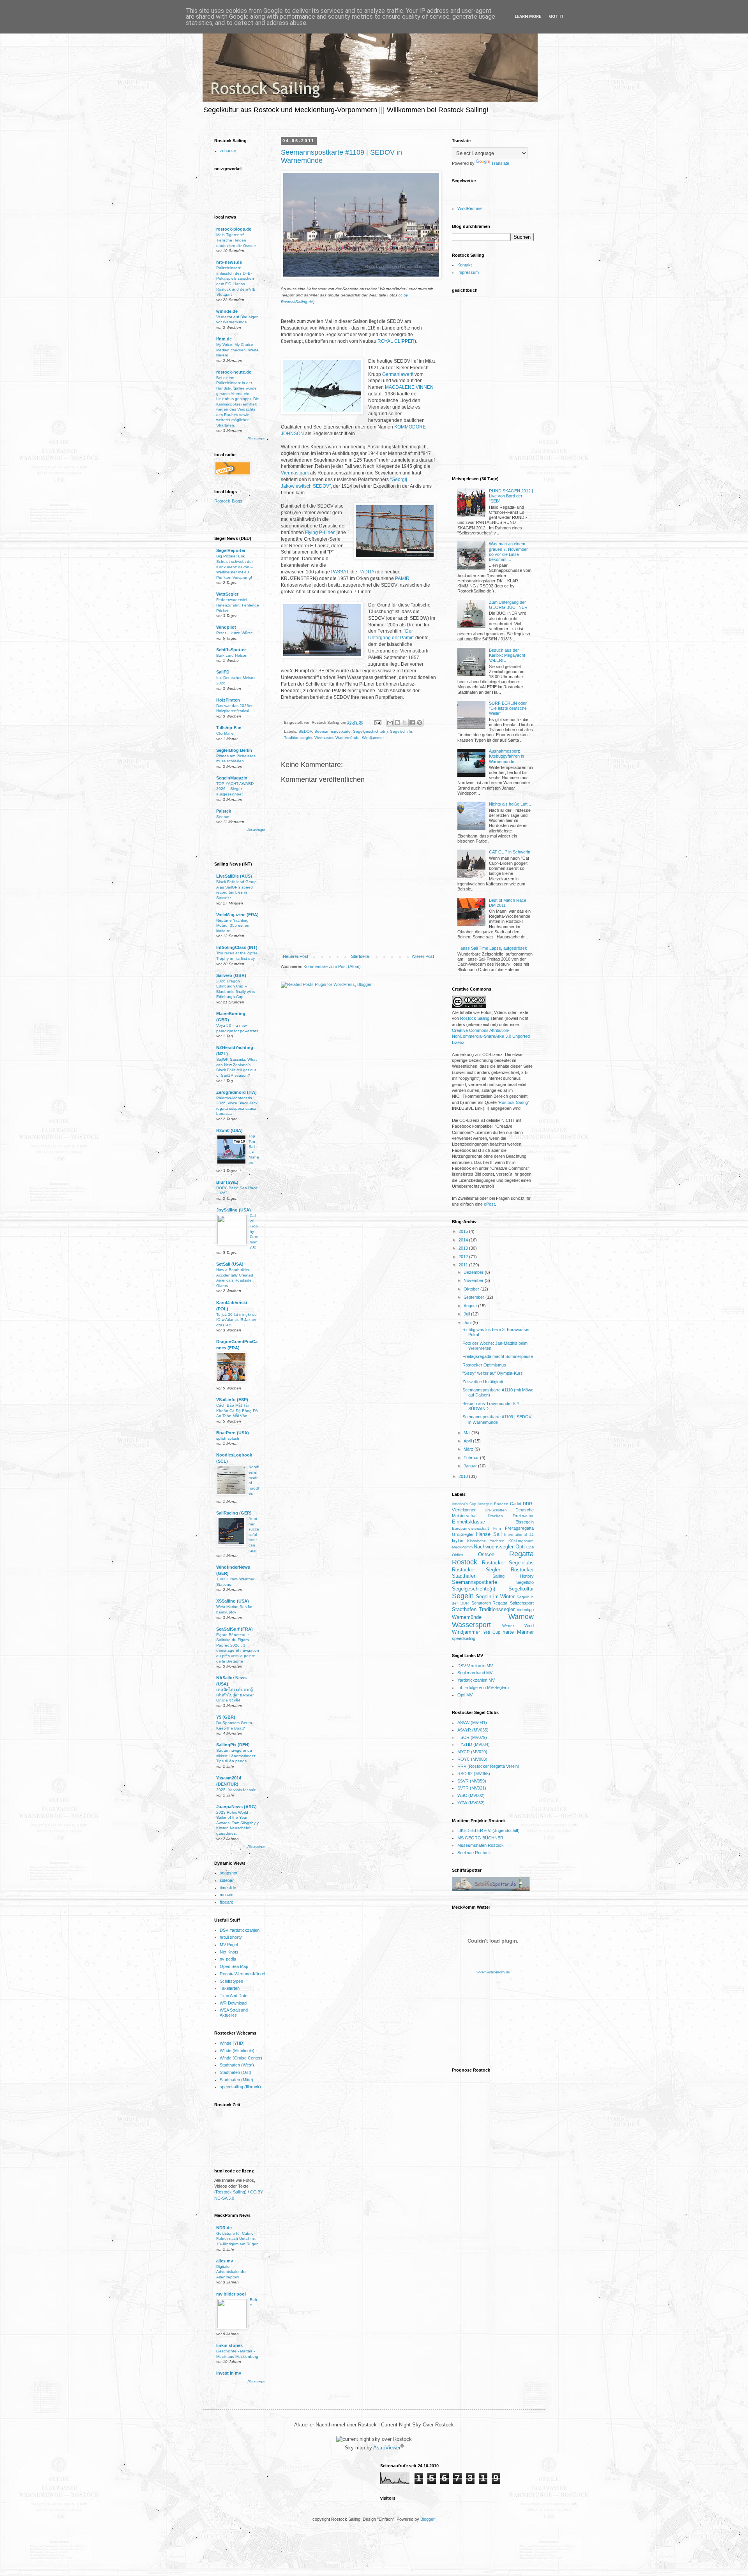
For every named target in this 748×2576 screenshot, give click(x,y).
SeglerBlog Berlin (234, 750)
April (468, 1441)
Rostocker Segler (476, 1570)
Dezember (474, 1272)
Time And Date (234, 1996)
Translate (500, 163)
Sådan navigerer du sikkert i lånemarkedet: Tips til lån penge (236, 1756)
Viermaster (324, 738)
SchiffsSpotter (231, 650)
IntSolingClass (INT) (237, 947)
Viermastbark (295, 473)
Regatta (521, 1554)
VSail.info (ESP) (232, 1400)
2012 (464, 1257)
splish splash (228, 1438)
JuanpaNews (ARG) (236, 1807)
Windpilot (226, 627)
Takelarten (230, 1988)
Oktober (472, 1289)
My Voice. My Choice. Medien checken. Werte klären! (237, 350)
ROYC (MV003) (472, 1759)
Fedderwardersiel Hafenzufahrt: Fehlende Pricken (238, 605)
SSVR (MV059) (472, 1781)
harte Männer (518, 1632)
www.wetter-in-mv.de (493, 1972)
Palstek (224, 811)
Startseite (360, 956)
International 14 (519, 1535)
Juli (467, 1314)
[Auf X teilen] (405, 723)
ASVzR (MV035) (473, 1730)
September (475, 1297)
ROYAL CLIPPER (396, 341)
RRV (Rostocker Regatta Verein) (488, 1766)
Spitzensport (522, 1603)
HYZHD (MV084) (474, 1744)
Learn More (528, 17)
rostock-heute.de (234, 372)
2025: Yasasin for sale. (237, 1790)
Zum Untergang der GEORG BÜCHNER (508, 605)
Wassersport (471, 1625)
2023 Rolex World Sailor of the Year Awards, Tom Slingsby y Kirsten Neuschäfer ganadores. (237, 1823)
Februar (472, 1458)
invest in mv (229, 2373)
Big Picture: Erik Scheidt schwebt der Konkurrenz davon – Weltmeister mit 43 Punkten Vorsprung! (235, 567)
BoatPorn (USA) (233, 1433)
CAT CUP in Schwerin (510, 852)
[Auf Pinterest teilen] (420, 723)
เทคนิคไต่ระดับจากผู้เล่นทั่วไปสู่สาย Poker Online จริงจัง (235, 1695)
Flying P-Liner (320, 532)
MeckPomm (462, 1547)
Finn (497, 1528)
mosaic (227, 1895)
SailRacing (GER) (234, 1513)
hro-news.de (229, 262)
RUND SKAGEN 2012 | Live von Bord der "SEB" (511, 496)
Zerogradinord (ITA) (236, 1092)
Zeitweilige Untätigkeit (483, 1382)
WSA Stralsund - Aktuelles (235, 2013)
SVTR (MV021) (472, 1788)
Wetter (508, 1626)
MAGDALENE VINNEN (409, 387)
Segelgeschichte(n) (370, 731)
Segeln (463, 1596)
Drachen (495, 1516)
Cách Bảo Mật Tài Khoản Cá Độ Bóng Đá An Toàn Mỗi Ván (237, 1411)
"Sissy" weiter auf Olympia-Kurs (493, 1373)
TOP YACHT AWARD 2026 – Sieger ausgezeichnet (235, 789)
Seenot (223, 817)
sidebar (227, 1880)
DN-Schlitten (496, 1510)
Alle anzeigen (256, 438)
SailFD (223, 672)
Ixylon (458, 1541)
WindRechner (470, 208)
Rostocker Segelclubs (508, 1563)
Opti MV (465, 1695)
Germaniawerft (398, 374)
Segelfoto (525, 1582)
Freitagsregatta (519, 1528)
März (469, 1449)
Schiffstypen (231, 1981)
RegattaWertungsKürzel (242, 1974)
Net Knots (229, 1952)
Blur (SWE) (227, 1182)
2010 (464, 1476)
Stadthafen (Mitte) (236, 2080)
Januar (471, 1466)
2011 (464, 1265)
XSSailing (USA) (233, 1601)
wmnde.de (227, 311)
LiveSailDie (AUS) (234, 876)
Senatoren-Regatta (489, 1603)
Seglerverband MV (475, 1673)
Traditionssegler (298, 738)
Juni (468, 1322)
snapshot (228, 1873)
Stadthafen (464, 1609)
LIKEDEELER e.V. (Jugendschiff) (489, 1830)
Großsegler (463, 1534)
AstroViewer (387, 2448)
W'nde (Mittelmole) (237, 2051)
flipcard (227, 1902)
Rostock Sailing (230, 2192)
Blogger (427, 2519)
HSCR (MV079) (472, 1737)
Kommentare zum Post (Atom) (332, 966)
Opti (520, 1547)
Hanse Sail (489, 1534)
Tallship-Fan (229, 728)
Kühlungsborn (521, 1541)
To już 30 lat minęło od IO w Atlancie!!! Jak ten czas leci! (237, 1320)
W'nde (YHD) (232, 2043)
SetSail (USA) (230, 1264)
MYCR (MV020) (472, 1752)
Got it (556, 17)
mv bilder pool (231, 2294)
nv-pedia (228, 1959)
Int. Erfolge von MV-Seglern (483, 1687)
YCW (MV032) (471, 1803)
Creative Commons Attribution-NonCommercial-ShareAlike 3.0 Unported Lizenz (491, 1036)
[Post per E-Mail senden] (378, 722)
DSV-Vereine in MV (475, 1666)
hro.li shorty (231, 1937)
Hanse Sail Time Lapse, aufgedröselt (492, 948)
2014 (464, 1240)
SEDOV (305, 731)
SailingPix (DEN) (233, 1745)
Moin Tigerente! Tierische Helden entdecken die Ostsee (236, 240)
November (474, 1280)
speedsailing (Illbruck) (240, 2087)
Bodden (501, 1504)
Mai (467, 1433)
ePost (489, 1204)
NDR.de (224, 2228)
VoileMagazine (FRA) (237, 915)
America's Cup (464, 1504)
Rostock (465, 1562)
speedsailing (464, 1638)
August (471, 1306)
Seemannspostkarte (333, 731)
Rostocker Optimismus (484, 1365)
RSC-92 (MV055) (474, 1774)
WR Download (233, 2003)
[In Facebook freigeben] (412, 723)
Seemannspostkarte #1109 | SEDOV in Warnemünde (497, 1419)
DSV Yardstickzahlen (240, 1930)
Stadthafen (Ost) (236, 2072)
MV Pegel (229, 1945)
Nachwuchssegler (494, 1547)
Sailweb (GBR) (231, 975)
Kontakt (465, 265)
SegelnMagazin (232, 778)
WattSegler (227, 594)
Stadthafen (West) (237, 2065)
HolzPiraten (228, 700)
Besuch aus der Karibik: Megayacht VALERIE (507, 655)
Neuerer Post (295, 956)
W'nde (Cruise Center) (241, 2058)
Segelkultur (521, 1589)
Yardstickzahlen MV (476, 1680)
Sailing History (513, 1576)
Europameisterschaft (470, 1528)
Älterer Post (423, 956)
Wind (529, 1626)
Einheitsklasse (468, 1522)
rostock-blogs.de (234, 229)
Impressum (468, 272)
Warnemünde (348, 738)
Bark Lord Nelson (232, 655)
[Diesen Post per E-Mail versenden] (390, 723)
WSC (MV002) (471, 1795)
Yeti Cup (492, 1632)
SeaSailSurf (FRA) (235, 1629)
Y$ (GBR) (226, 1717)
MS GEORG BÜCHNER (480, 1838)
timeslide (228, 1888)
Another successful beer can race (254, 1534)
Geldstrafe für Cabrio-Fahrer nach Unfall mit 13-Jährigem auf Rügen (237, 2239)
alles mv (225, 2261)
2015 (464, 1231)
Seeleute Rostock (474, 1853)
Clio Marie (225, 733)
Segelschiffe (401, 731)
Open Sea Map (234, 1966)
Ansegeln (485, 1504)
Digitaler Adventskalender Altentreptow (231, 2272)
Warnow (521, 1617)
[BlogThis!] (397, 723)
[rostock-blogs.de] (231, 503)
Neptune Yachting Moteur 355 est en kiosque (233, 926)
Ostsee (486, 1554)
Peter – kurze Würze (235, 633)
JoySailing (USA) (234, 1210)
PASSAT (340, 572)
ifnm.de (224, 339)
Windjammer (373, 738)
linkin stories (229, 2345)
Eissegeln (525, 1522)
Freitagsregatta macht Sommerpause (498, 1356)
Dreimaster (523, 1516)
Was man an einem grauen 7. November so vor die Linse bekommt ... (508, 552)
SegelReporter (231, 550)
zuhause (228, 151)
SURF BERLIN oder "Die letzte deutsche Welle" (508, 708)
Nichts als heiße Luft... (510, 804)
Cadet (516, 1504)
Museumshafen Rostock (481, 1845)
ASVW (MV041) (472, 1723)
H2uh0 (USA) (229, 1130)
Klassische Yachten (486, 1541)
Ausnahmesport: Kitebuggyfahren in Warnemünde (506, 756)
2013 (464, 1248)
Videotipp (525, 1610)
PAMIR (402, 578)
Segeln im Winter (495, 1597)
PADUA (366, 572)
